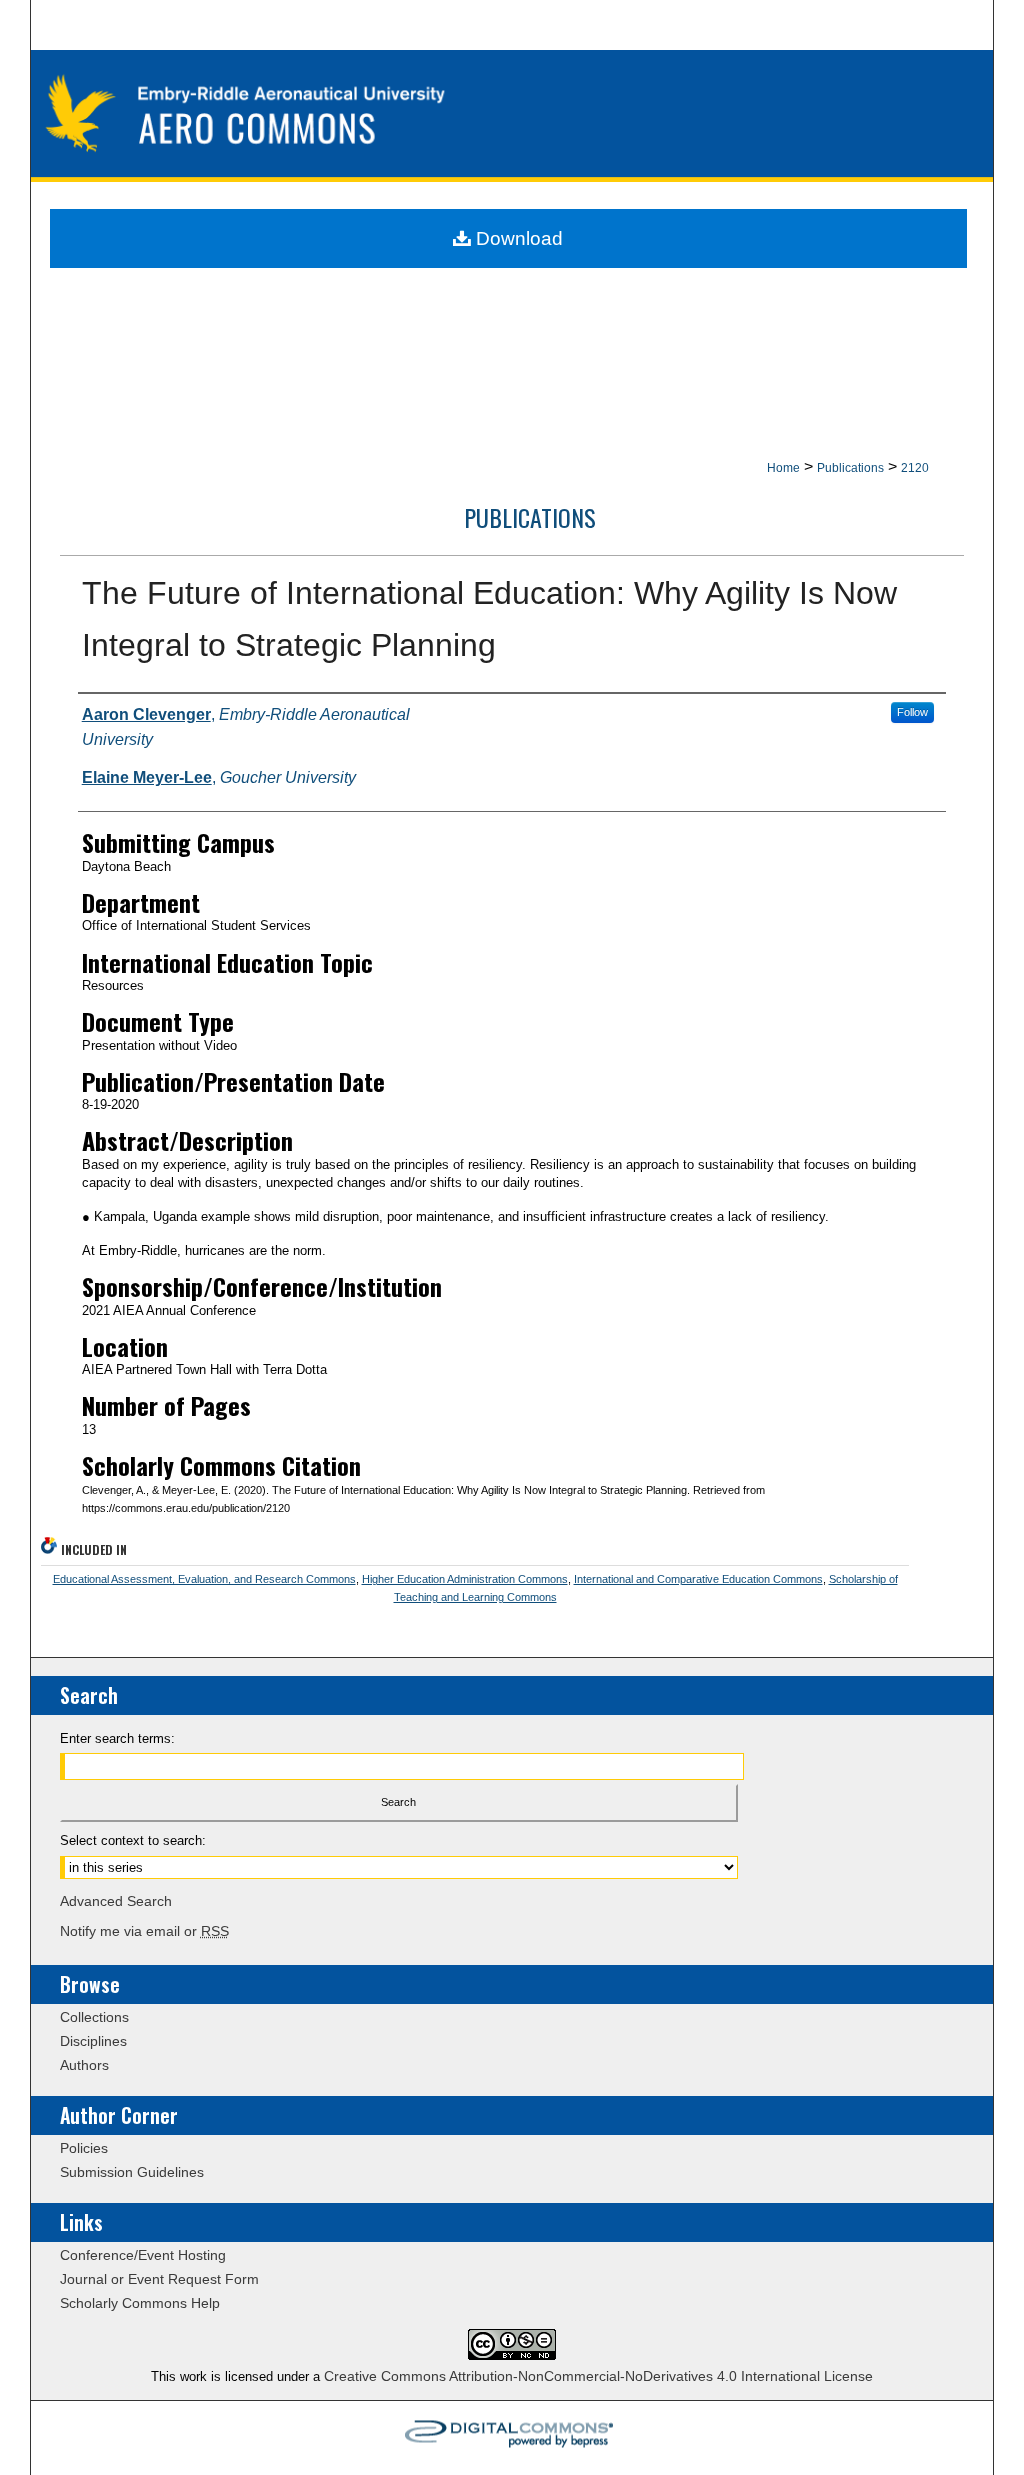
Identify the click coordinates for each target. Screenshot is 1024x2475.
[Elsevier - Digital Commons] (512, 2438)
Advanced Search (116, 1901)
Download (517, 238)
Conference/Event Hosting (143, 2255)
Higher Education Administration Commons (465, 1579)
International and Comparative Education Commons (698, 1579)
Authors (84, 2065)
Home (783, 468)
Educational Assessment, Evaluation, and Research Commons (204, 1579)
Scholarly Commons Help (140, 2303)
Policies (84, 2148)
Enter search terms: (117, 1738)
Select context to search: (133, 1840)
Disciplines (93, 2041)
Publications (850, 468)
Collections (94, 2017)
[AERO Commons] (512, 116)
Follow (912, 712)
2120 (915, 468)
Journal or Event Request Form (159, 2279)
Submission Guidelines (132, 2172)
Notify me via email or (144, 1931)
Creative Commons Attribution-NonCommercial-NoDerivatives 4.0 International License (598, 2376)
